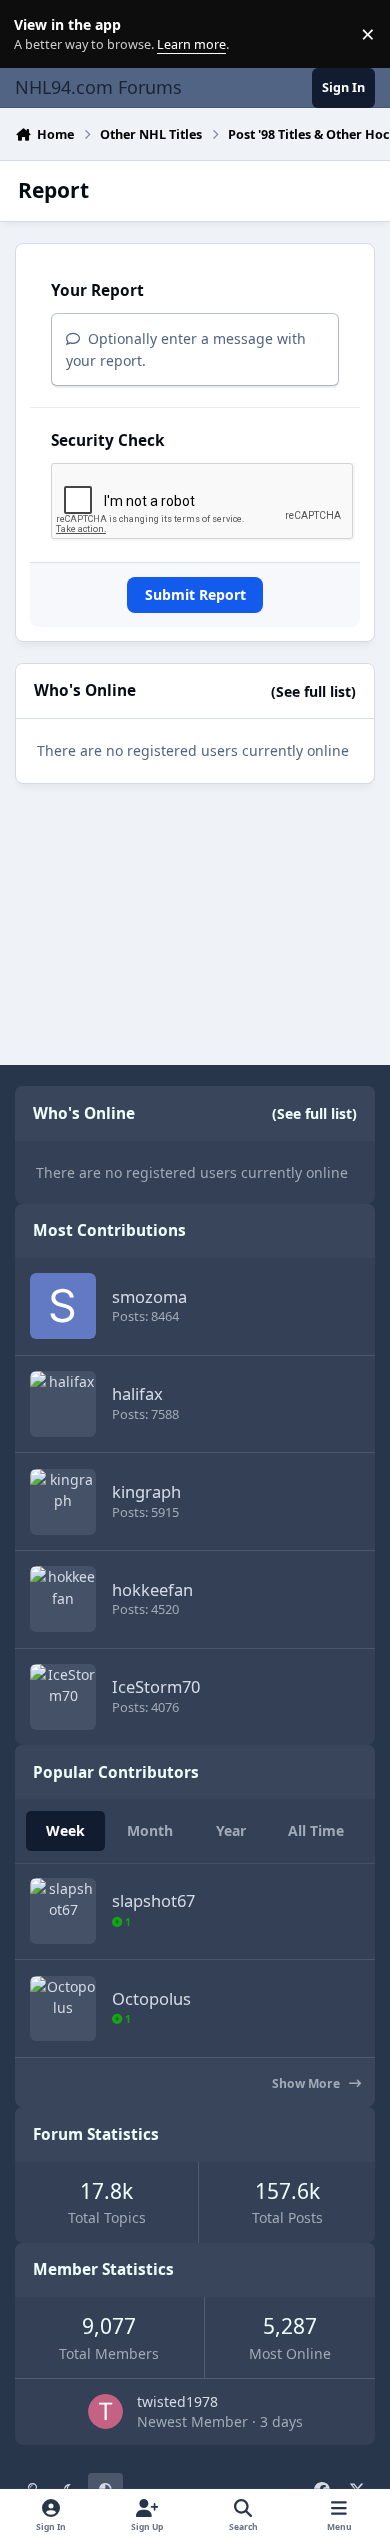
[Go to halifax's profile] (63, 1404)
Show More (307, 2083)
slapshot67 (153, 1900)
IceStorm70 (156, 1686)
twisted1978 (177, 2401)
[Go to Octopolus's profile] (63, 2009)
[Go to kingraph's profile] (63, 1502)
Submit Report (195, 594)
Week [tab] (65, 1830)
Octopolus (151, 1998)
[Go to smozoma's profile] (63, 1306)
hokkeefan (152, 1589)
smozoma (149, 1296)
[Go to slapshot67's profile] (63, 1911)
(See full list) (313, 691)
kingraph (146, 1491)
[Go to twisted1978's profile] (105, 2411)
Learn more (38, 34)
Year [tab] (231, 1830)
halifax (137, 1393)
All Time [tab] (316, 1830)
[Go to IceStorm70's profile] (63, 1697)
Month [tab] (150, 1830)
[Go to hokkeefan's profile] (63, 1599)
